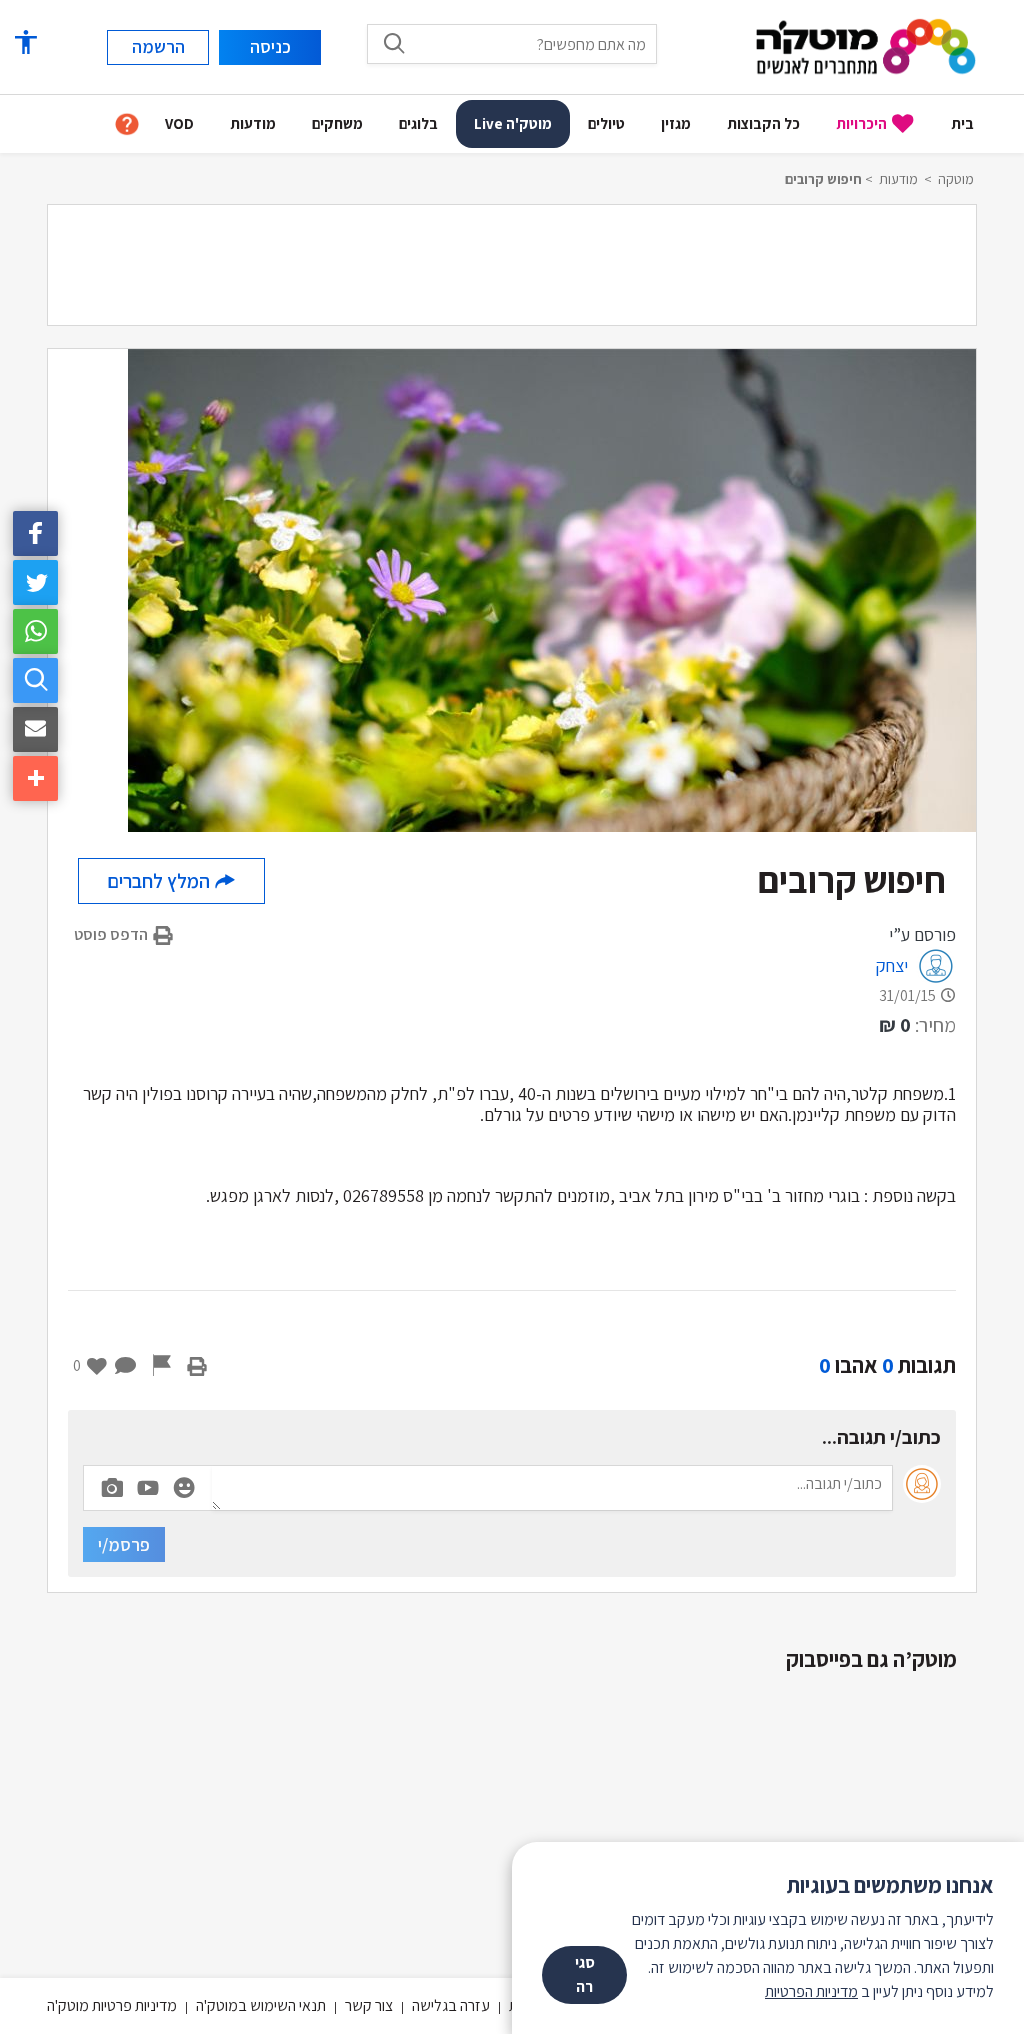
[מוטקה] (866, 45)
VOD (179, 123)
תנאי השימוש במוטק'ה (261, 2005)
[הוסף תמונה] (112, 1484)
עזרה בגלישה (451, 2005)
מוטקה (956, 179)
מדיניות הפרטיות (811, 1991)
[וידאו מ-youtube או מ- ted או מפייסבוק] (148, 1488)
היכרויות (861, 123)
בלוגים (418, 123)
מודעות (253, 123)
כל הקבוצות (763, 123)
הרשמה (158, 46)
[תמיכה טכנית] (127, 124)
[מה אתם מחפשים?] (394, 43)
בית (962, 123)
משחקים (337, 123)
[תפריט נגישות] (25, 42)
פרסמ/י (124, 1544)
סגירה (585, 1974)
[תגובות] (126, 1365)
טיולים (606, 123)
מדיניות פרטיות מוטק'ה (112, 2005)
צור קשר (369, 2005)
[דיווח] (162, 1365)
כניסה (270, 46)
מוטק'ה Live (513, 123)
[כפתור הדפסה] (197, 1365)
